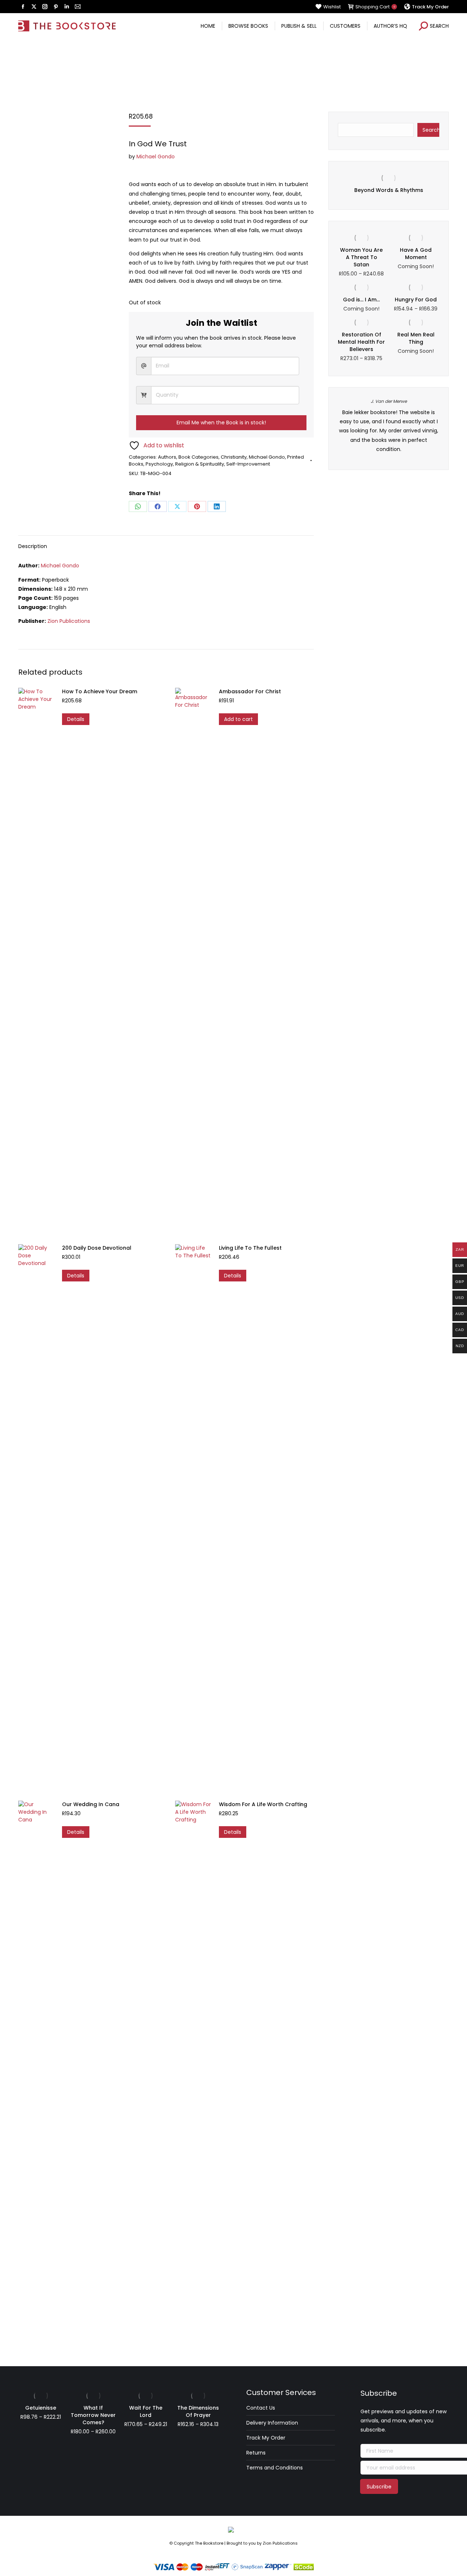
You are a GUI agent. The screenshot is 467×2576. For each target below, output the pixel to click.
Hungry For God (416, 306)
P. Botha (395, 408)
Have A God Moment (416, 261)
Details (76, 719)
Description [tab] (33, 546)
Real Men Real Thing (416, 345)
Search (431, 130)
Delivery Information (272, 2423)
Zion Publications (69, 621)
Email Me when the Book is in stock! (221, 423)
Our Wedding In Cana (91, 1804)
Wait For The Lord (146, 2411)
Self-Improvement (248, 464)
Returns (256, 2453)
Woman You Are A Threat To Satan (361, 264)
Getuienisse (395, 190)
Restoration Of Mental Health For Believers (361, 349)
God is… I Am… (361, 306)
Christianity (234, 457)
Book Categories (198, 457)
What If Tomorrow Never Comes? (93, 2415)
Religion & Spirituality (200, 464)
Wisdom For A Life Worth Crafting (263, 1804)
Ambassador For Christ (250, 691)
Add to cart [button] (238, 719)
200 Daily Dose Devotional (97, 1248)
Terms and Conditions (275, 2468)
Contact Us (261, 2408)
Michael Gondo (156, 157)
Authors (167, 457)
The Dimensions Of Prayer (198, 2411)
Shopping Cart (375, 7)
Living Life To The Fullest (250, 1248)
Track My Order (266, 2438)
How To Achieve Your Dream (100, 691)
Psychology (159, 464)
